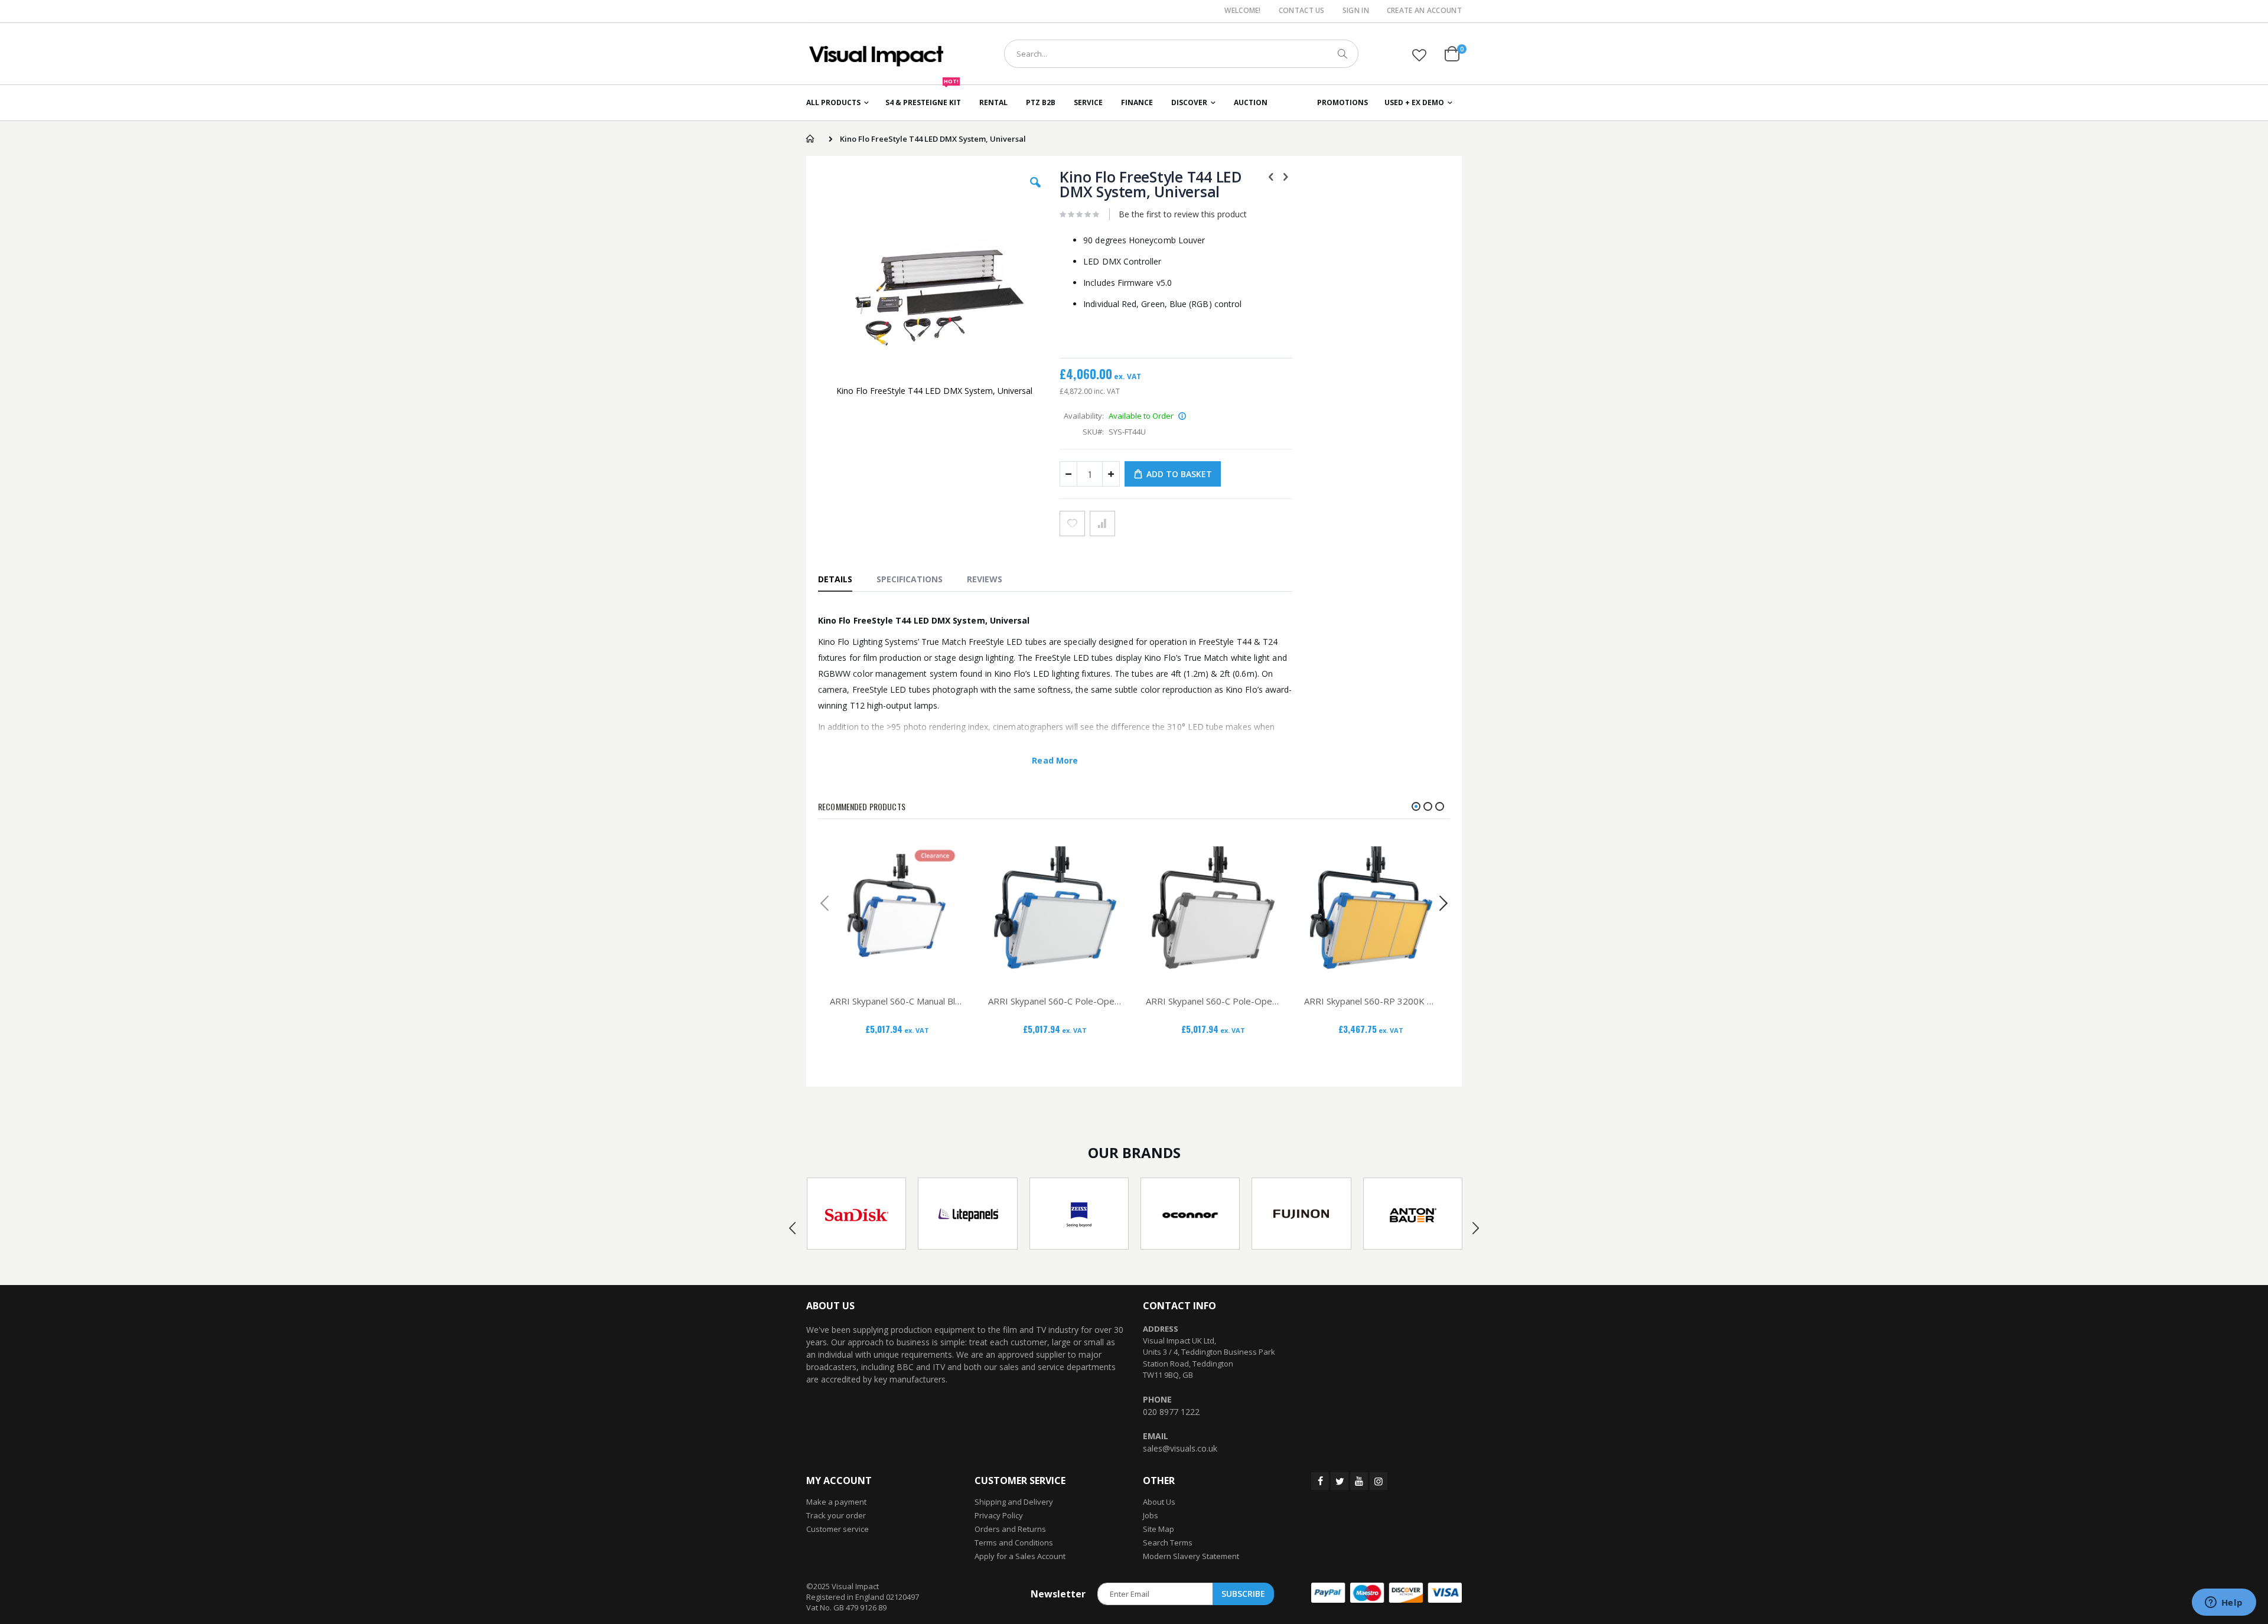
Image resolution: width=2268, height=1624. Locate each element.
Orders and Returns (1010, 1529)
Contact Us (1302, 11)
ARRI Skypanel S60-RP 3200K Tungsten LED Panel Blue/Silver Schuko (1371, 1001)
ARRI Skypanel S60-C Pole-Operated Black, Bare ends (1213, 1001)
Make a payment (836, 1502)
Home (810, 139)
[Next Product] (1286, 176)
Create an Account (1424, 11)
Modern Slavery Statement (1191, 1556)
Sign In (1356, 11)
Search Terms (1168, 1543)
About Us (1159, 1502)
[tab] (841, 579)
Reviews (985, 579)
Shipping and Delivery (1014, 1502)
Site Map (1159, 1529)
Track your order (836, 1515)
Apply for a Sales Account (1020, 1556)
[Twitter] (1340, 1481)
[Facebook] (1320, 1481)
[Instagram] (1379, 1481)
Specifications (910, 579)
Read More (1055, 760)
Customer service (838, 1529)
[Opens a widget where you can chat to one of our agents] (2224, 1603)
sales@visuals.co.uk (1180, 1448)
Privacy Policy (999, 1515)
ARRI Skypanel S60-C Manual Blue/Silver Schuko (897, 1001)
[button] (1419, 55)
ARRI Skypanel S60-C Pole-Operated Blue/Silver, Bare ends (1055, 1001)
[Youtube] (1359, 1481)
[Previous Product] (1271, 176)
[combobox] (1181, 54)
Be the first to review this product (1183, 214)
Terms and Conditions (1014, 1543)
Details (835, 579)
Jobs (1151, 1515)
